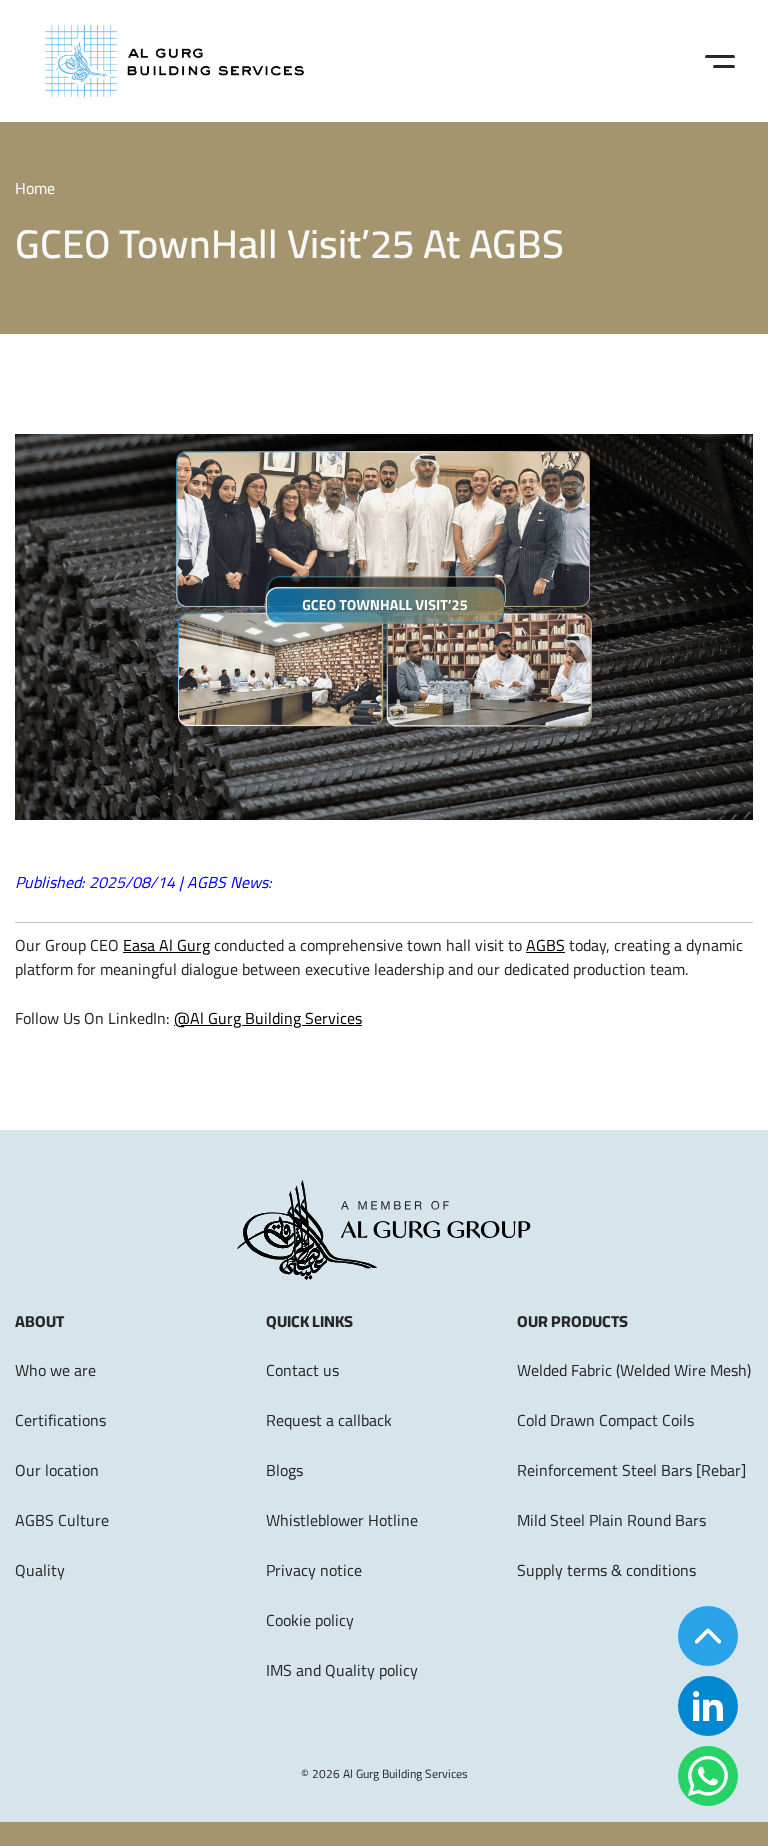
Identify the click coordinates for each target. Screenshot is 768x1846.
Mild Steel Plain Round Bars (611, 1520)
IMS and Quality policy (342, 1670)
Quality (40, 1570)
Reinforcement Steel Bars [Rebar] (631, 1470)
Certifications (60, 1420)
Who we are (55, 1370)
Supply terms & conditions (606, 1570)
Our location (57, 1470)
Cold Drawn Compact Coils (605, 1420)
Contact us (302, 1370)
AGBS (545, 945)
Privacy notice (314, 1570)
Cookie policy (310, 1620)
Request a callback (329, 1420)
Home (35, 188)
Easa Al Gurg (166, 945)
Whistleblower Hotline (342, 1520)
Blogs (284, 1470)
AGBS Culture (62, 1520)
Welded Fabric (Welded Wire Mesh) (634, 1370)
